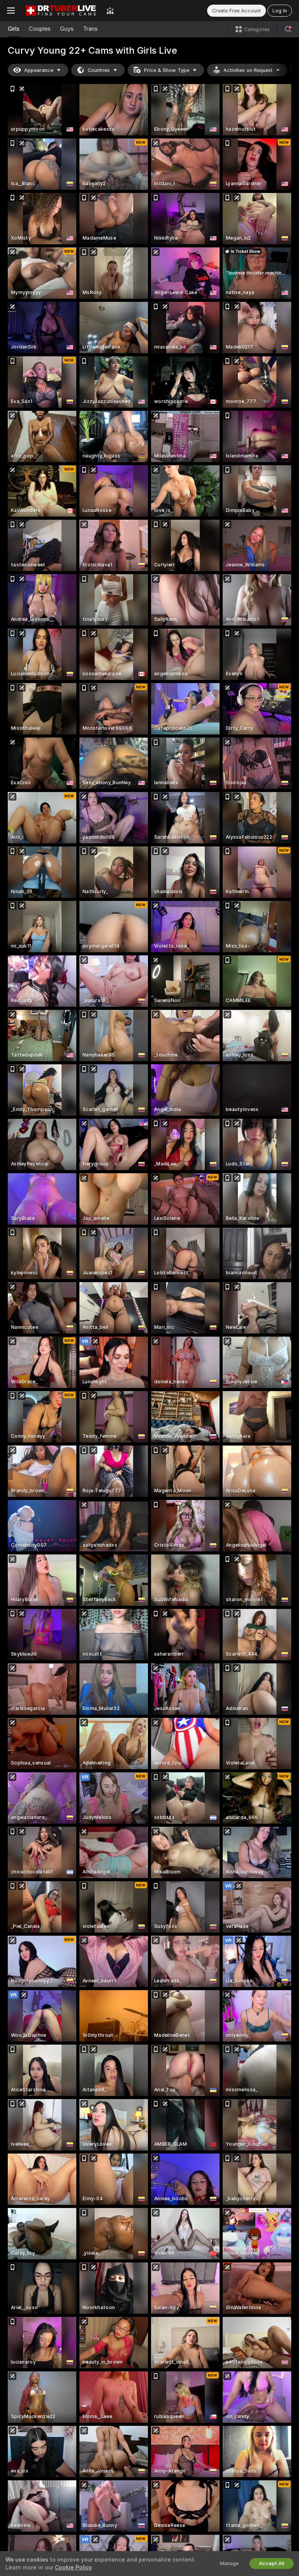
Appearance (39, 70)
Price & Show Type (167, 70)
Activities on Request (248, 70)
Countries (99, 70)
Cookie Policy (73, 2567)
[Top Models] (110, 11)
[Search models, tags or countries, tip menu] (288, 29)
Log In (280, 11)
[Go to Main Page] (61, 11)
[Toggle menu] (11, 11)
